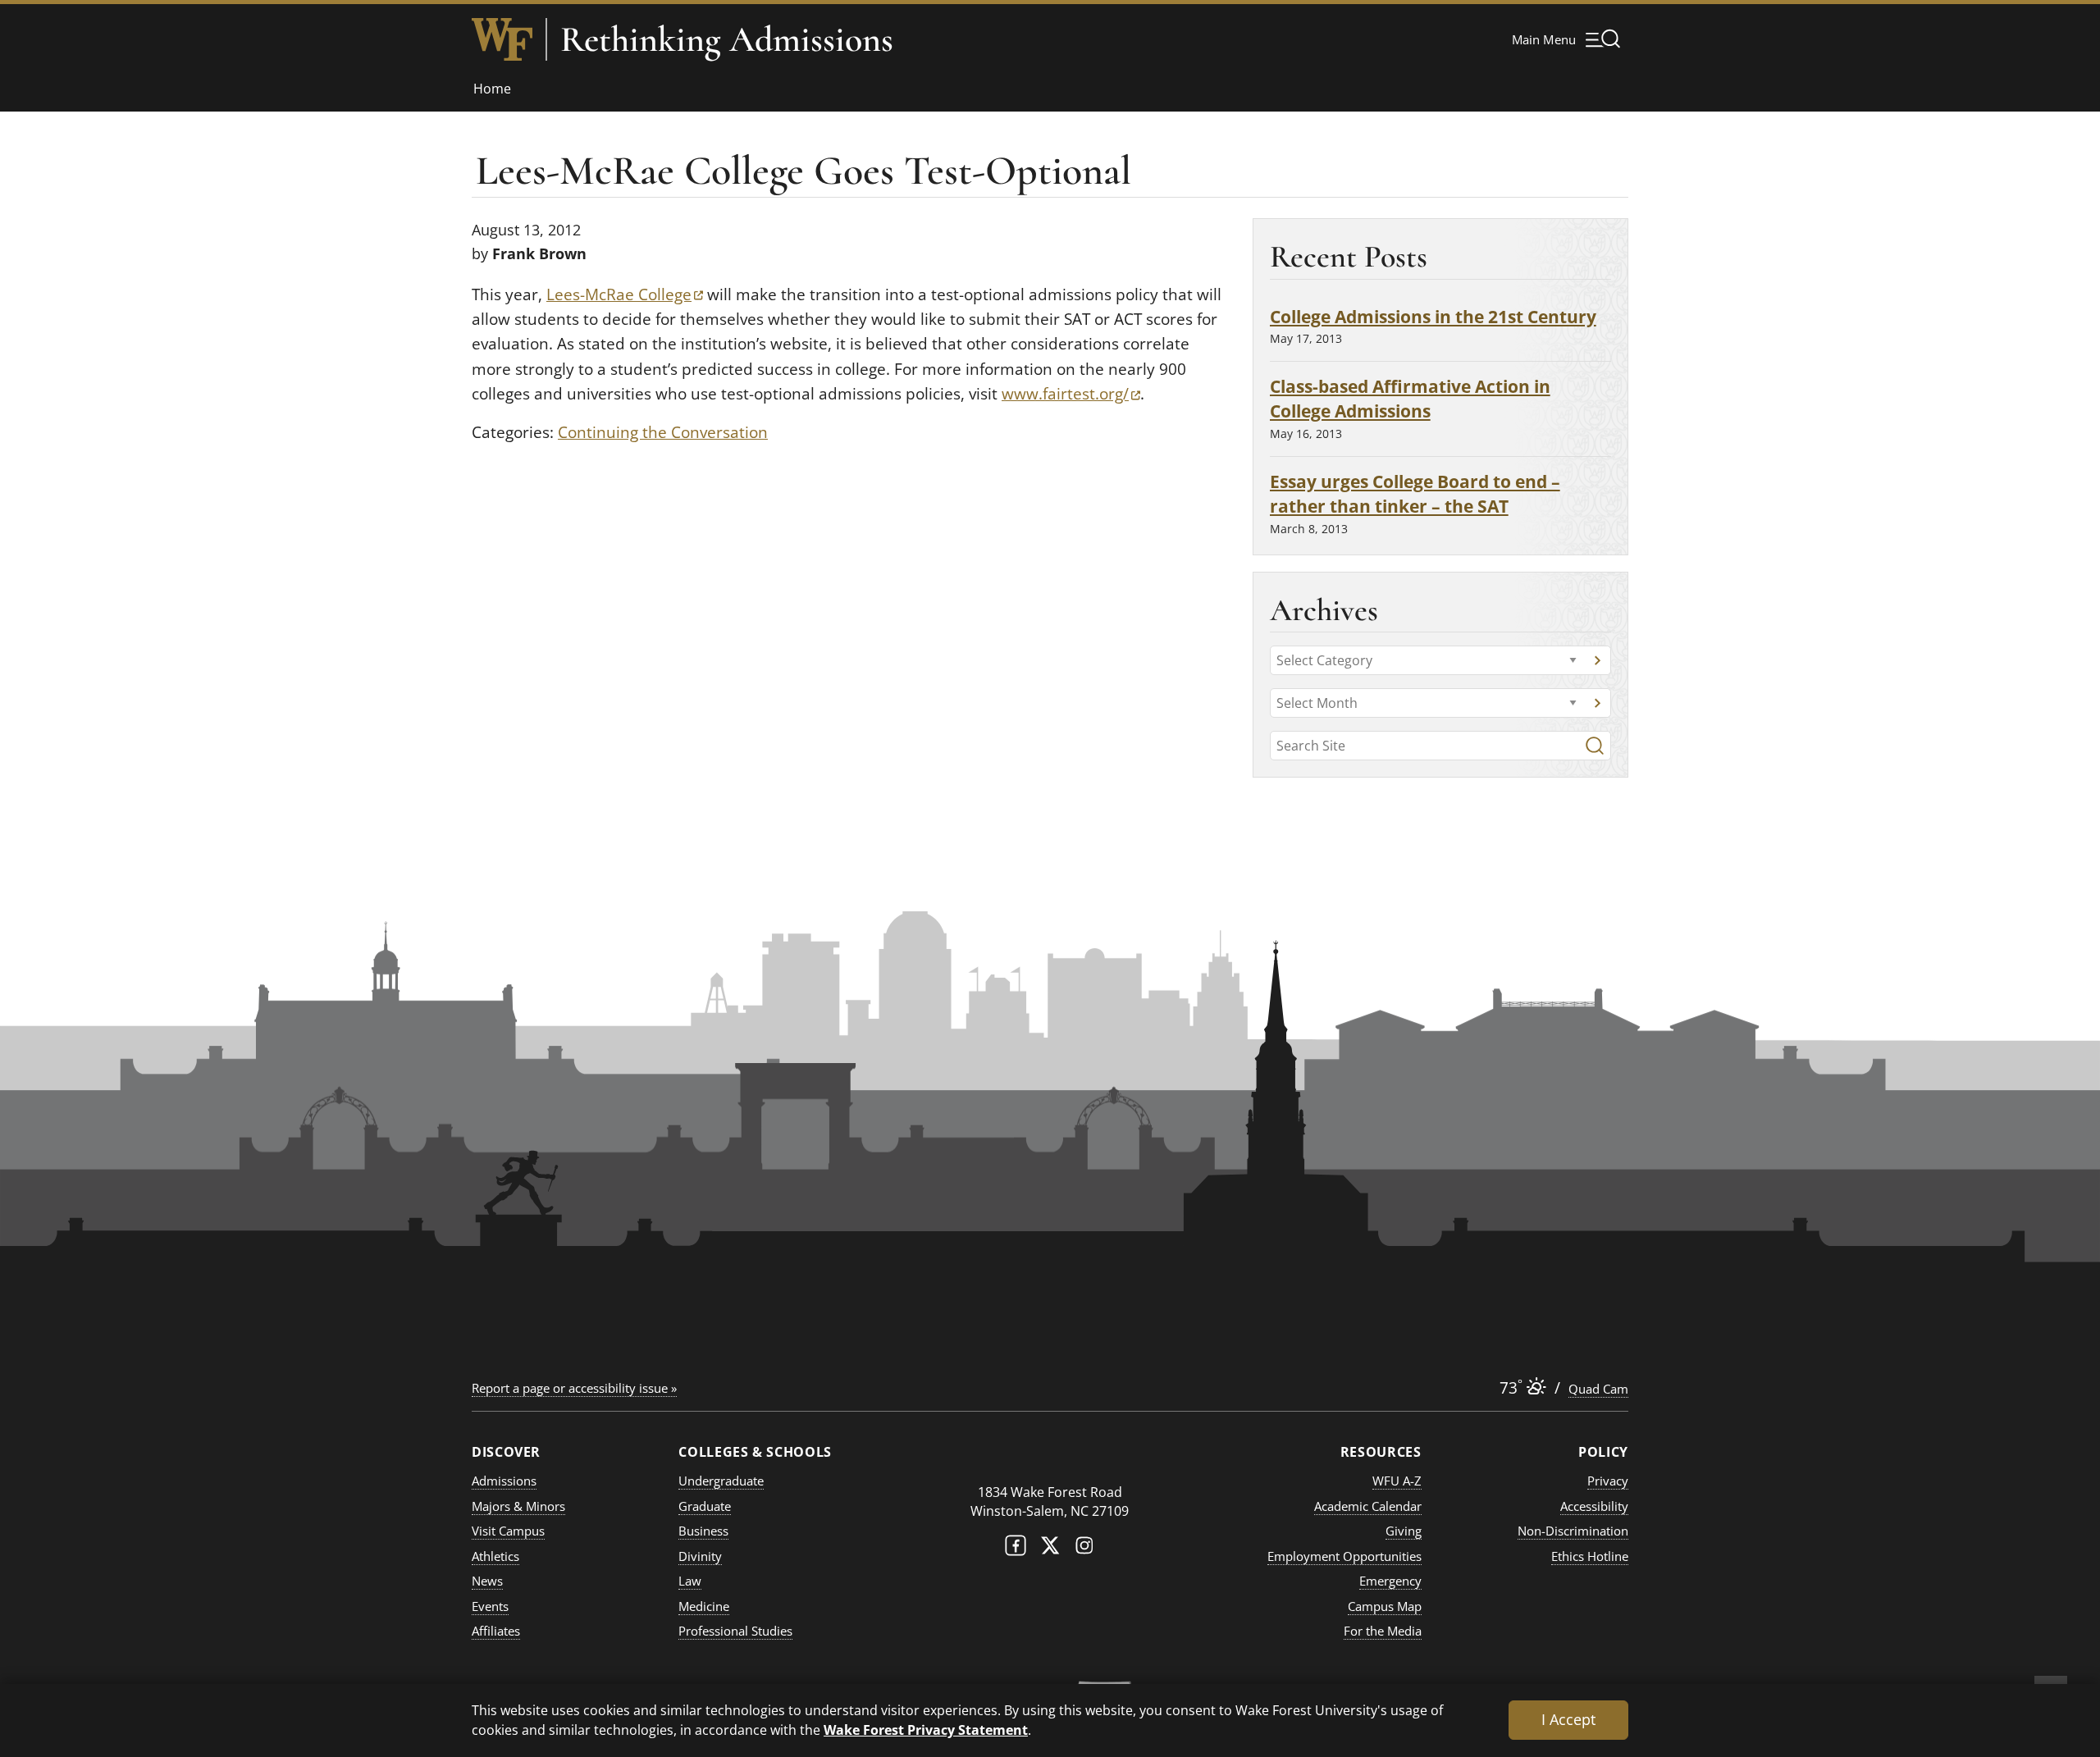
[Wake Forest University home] (502, 39)
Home (492, 89)
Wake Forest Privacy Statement (926, 1730)
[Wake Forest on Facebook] (1016, 1549)
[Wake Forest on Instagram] (1084, 1549)
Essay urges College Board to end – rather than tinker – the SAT (1415, 493)
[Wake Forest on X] (1050, 1549)
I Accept (1568, 1719)
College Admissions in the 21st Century (1433, 316)
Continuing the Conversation (663, 432)
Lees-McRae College (625, 294)
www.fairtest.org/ (1071, 394)
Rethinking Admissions (727, 39)
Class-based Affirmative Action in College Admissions (1410, 398)
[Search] (1595, 746)
